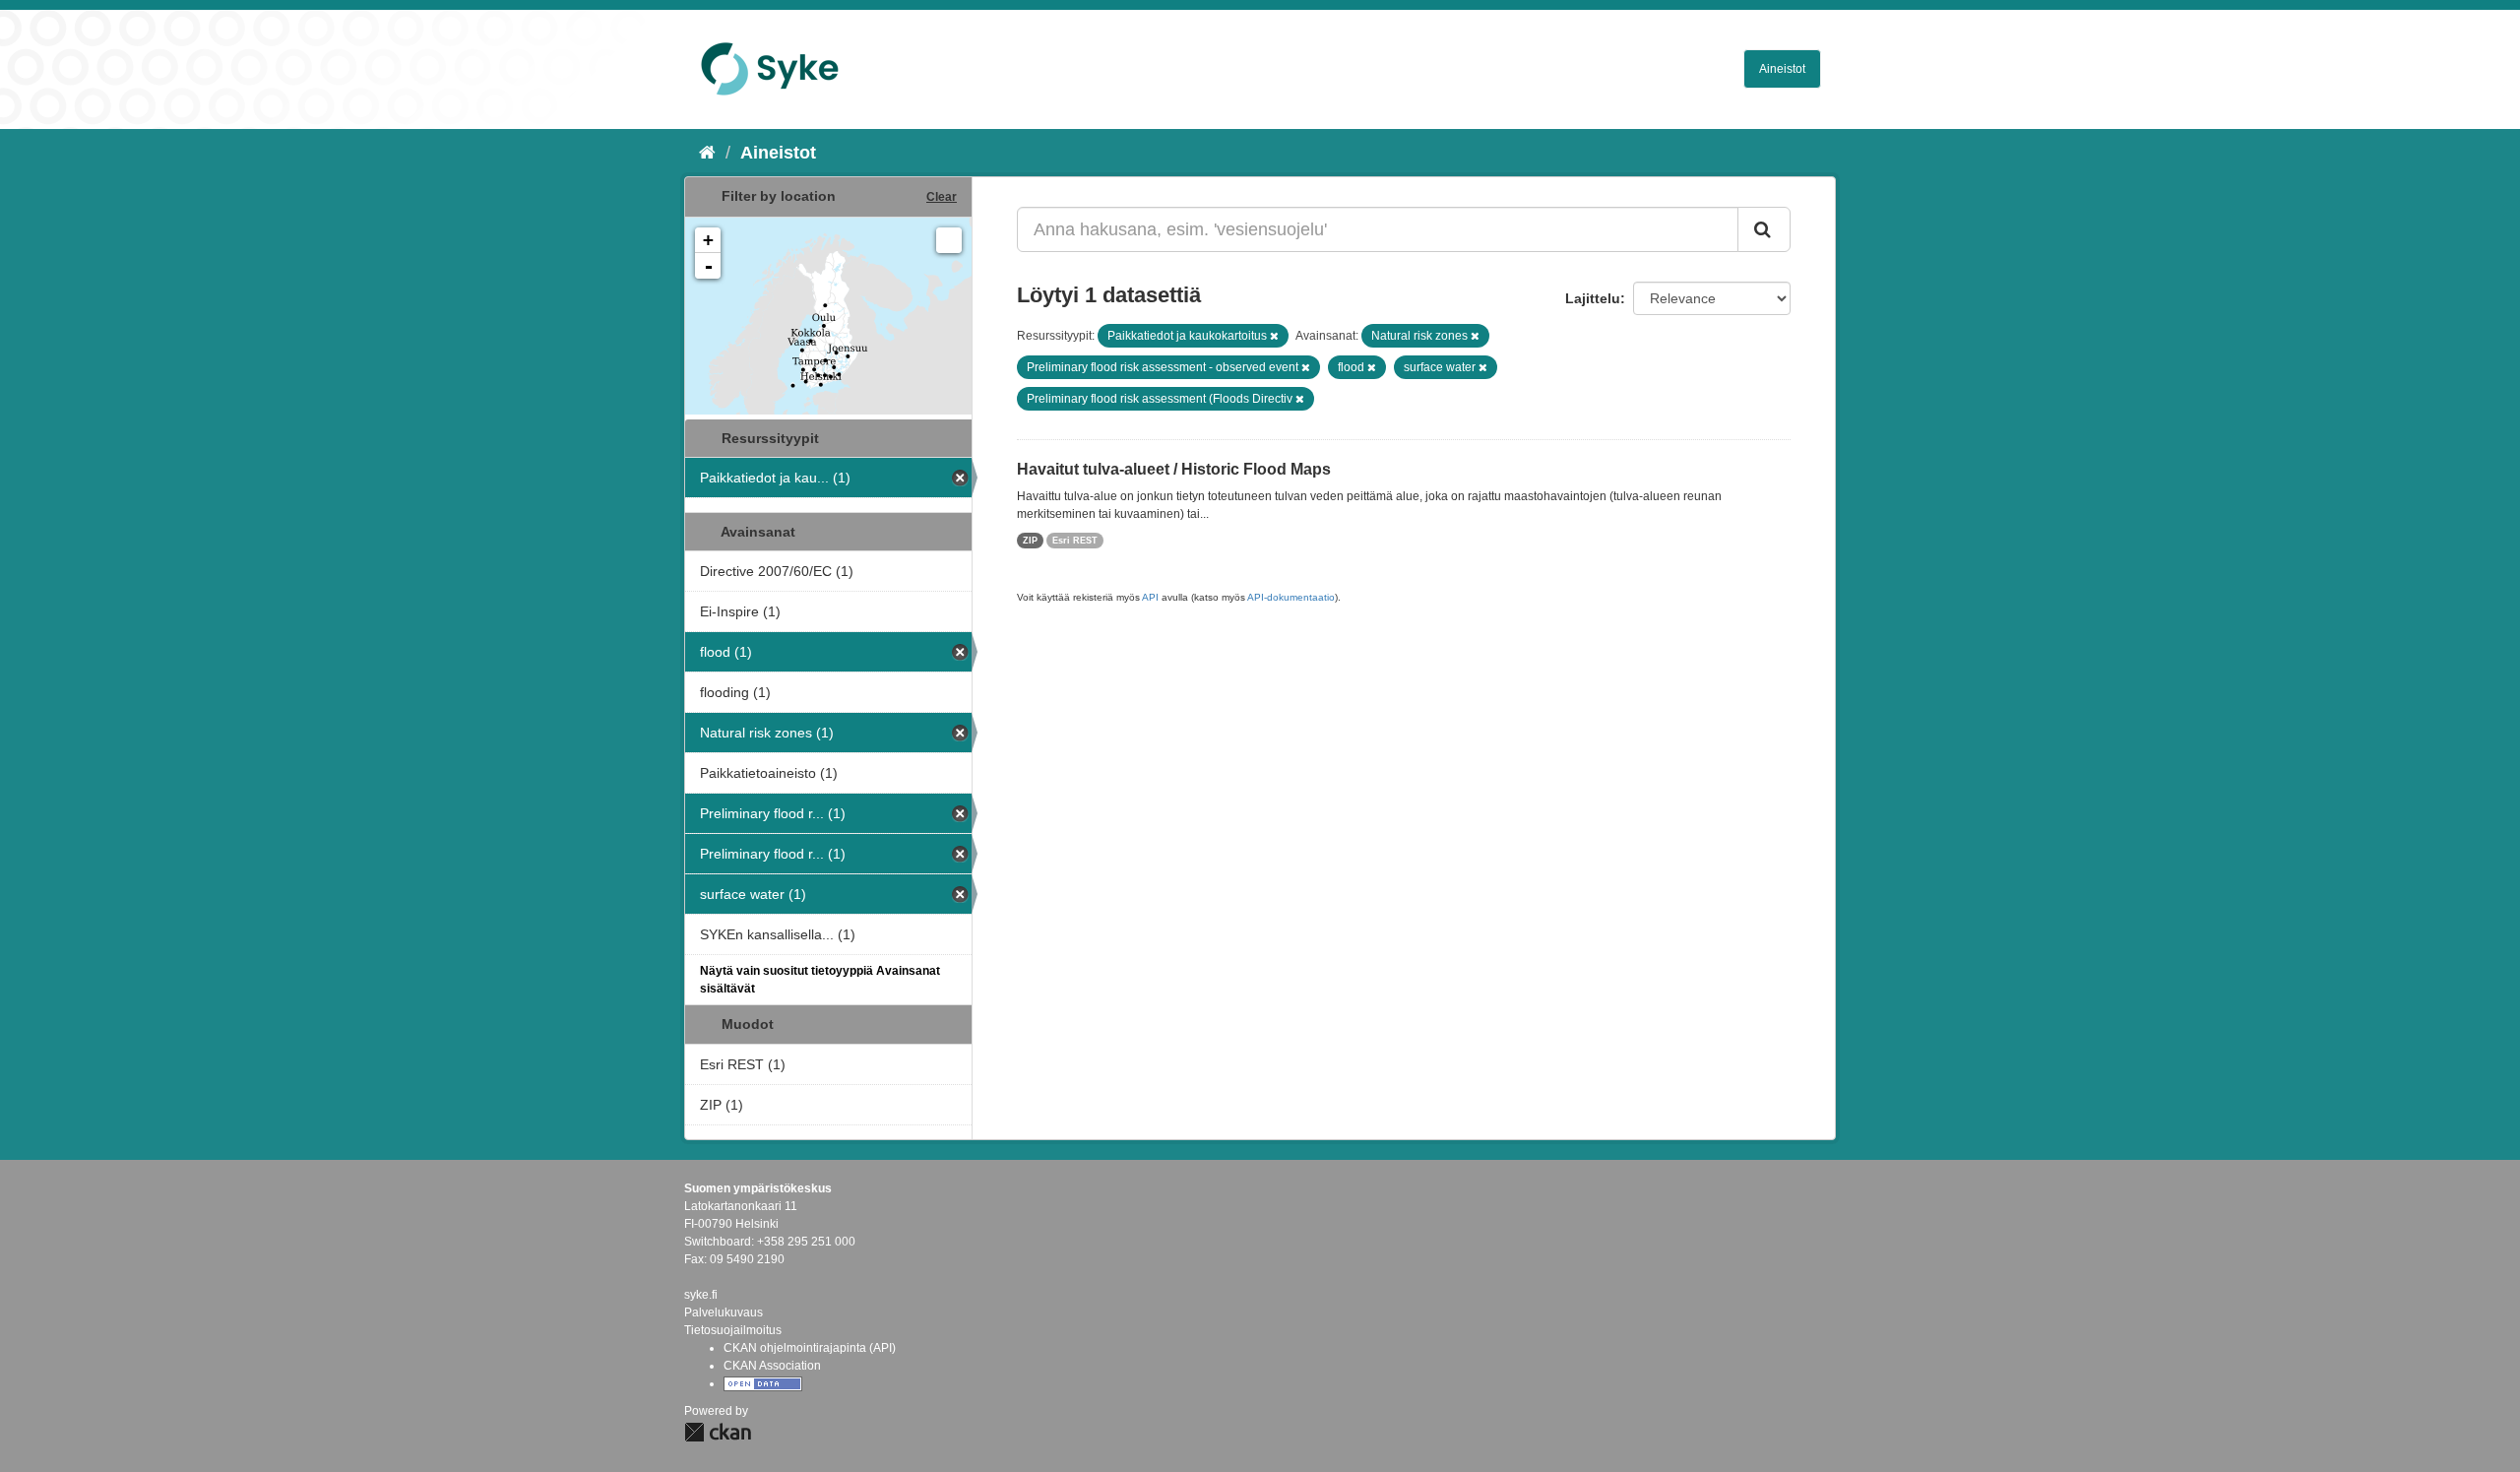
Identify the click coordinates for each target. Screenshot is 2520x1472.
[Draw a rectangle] (949, 240)
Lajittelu (1593, 298)
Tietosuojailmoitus (733, 1330)
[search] (1764, 229)
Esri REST (1075, 541)
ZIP (1030, 541)
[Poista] (1274, 336)
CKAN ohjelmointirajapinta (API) (810, 1348)
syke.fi (701, 1295)
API (1150, 597)
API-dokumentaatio (1291, 597)
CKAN (718, 1432)
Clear (942, 197)
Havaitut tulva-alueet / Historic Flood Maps (1174, 469)
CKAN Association (772, 1366)
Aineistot (1782, 69)
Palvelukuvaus (724, 1312)
